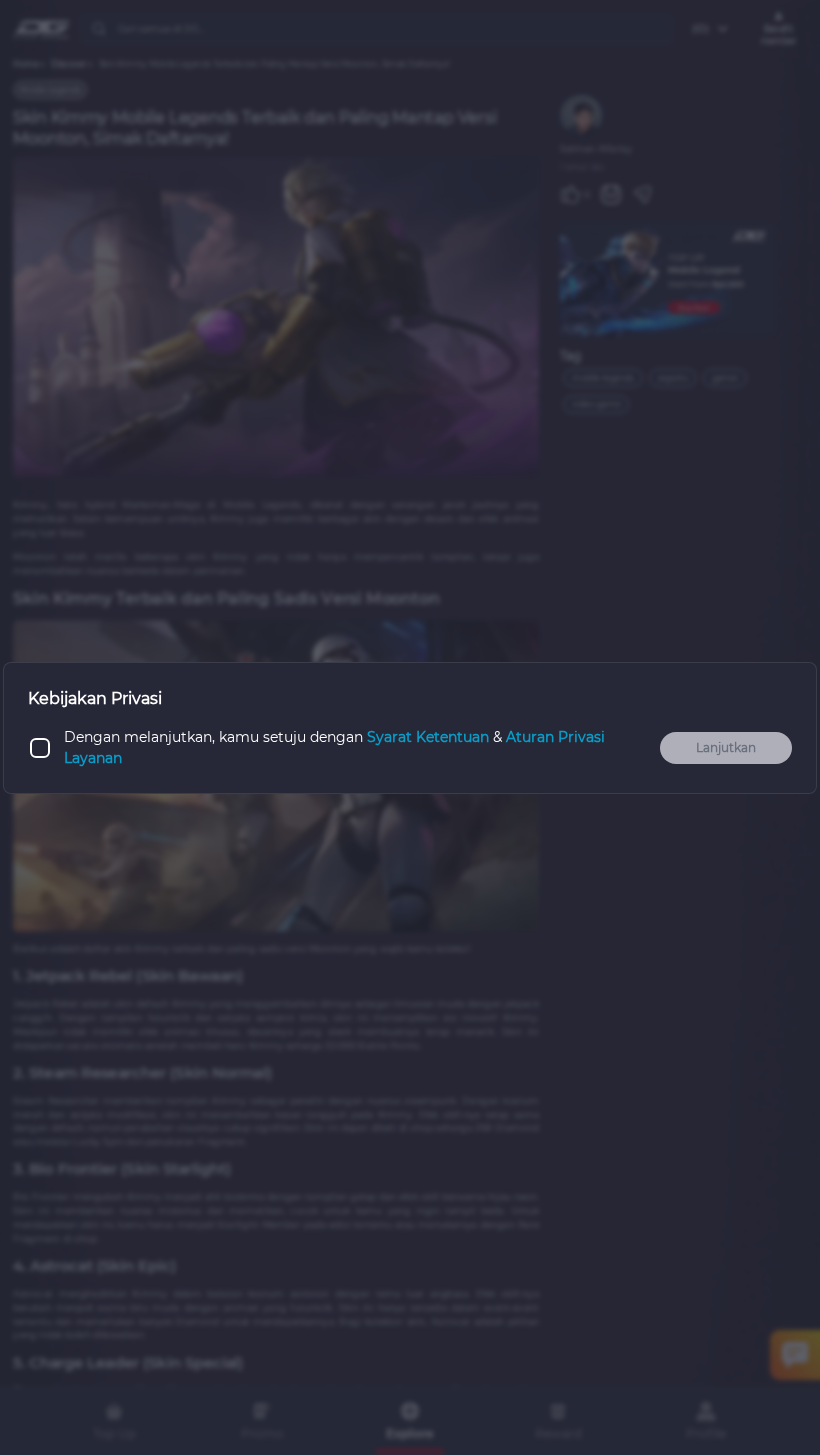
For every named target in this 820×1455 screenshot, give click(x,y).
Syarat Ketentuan (428, 737)
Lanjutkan (726, 747)
